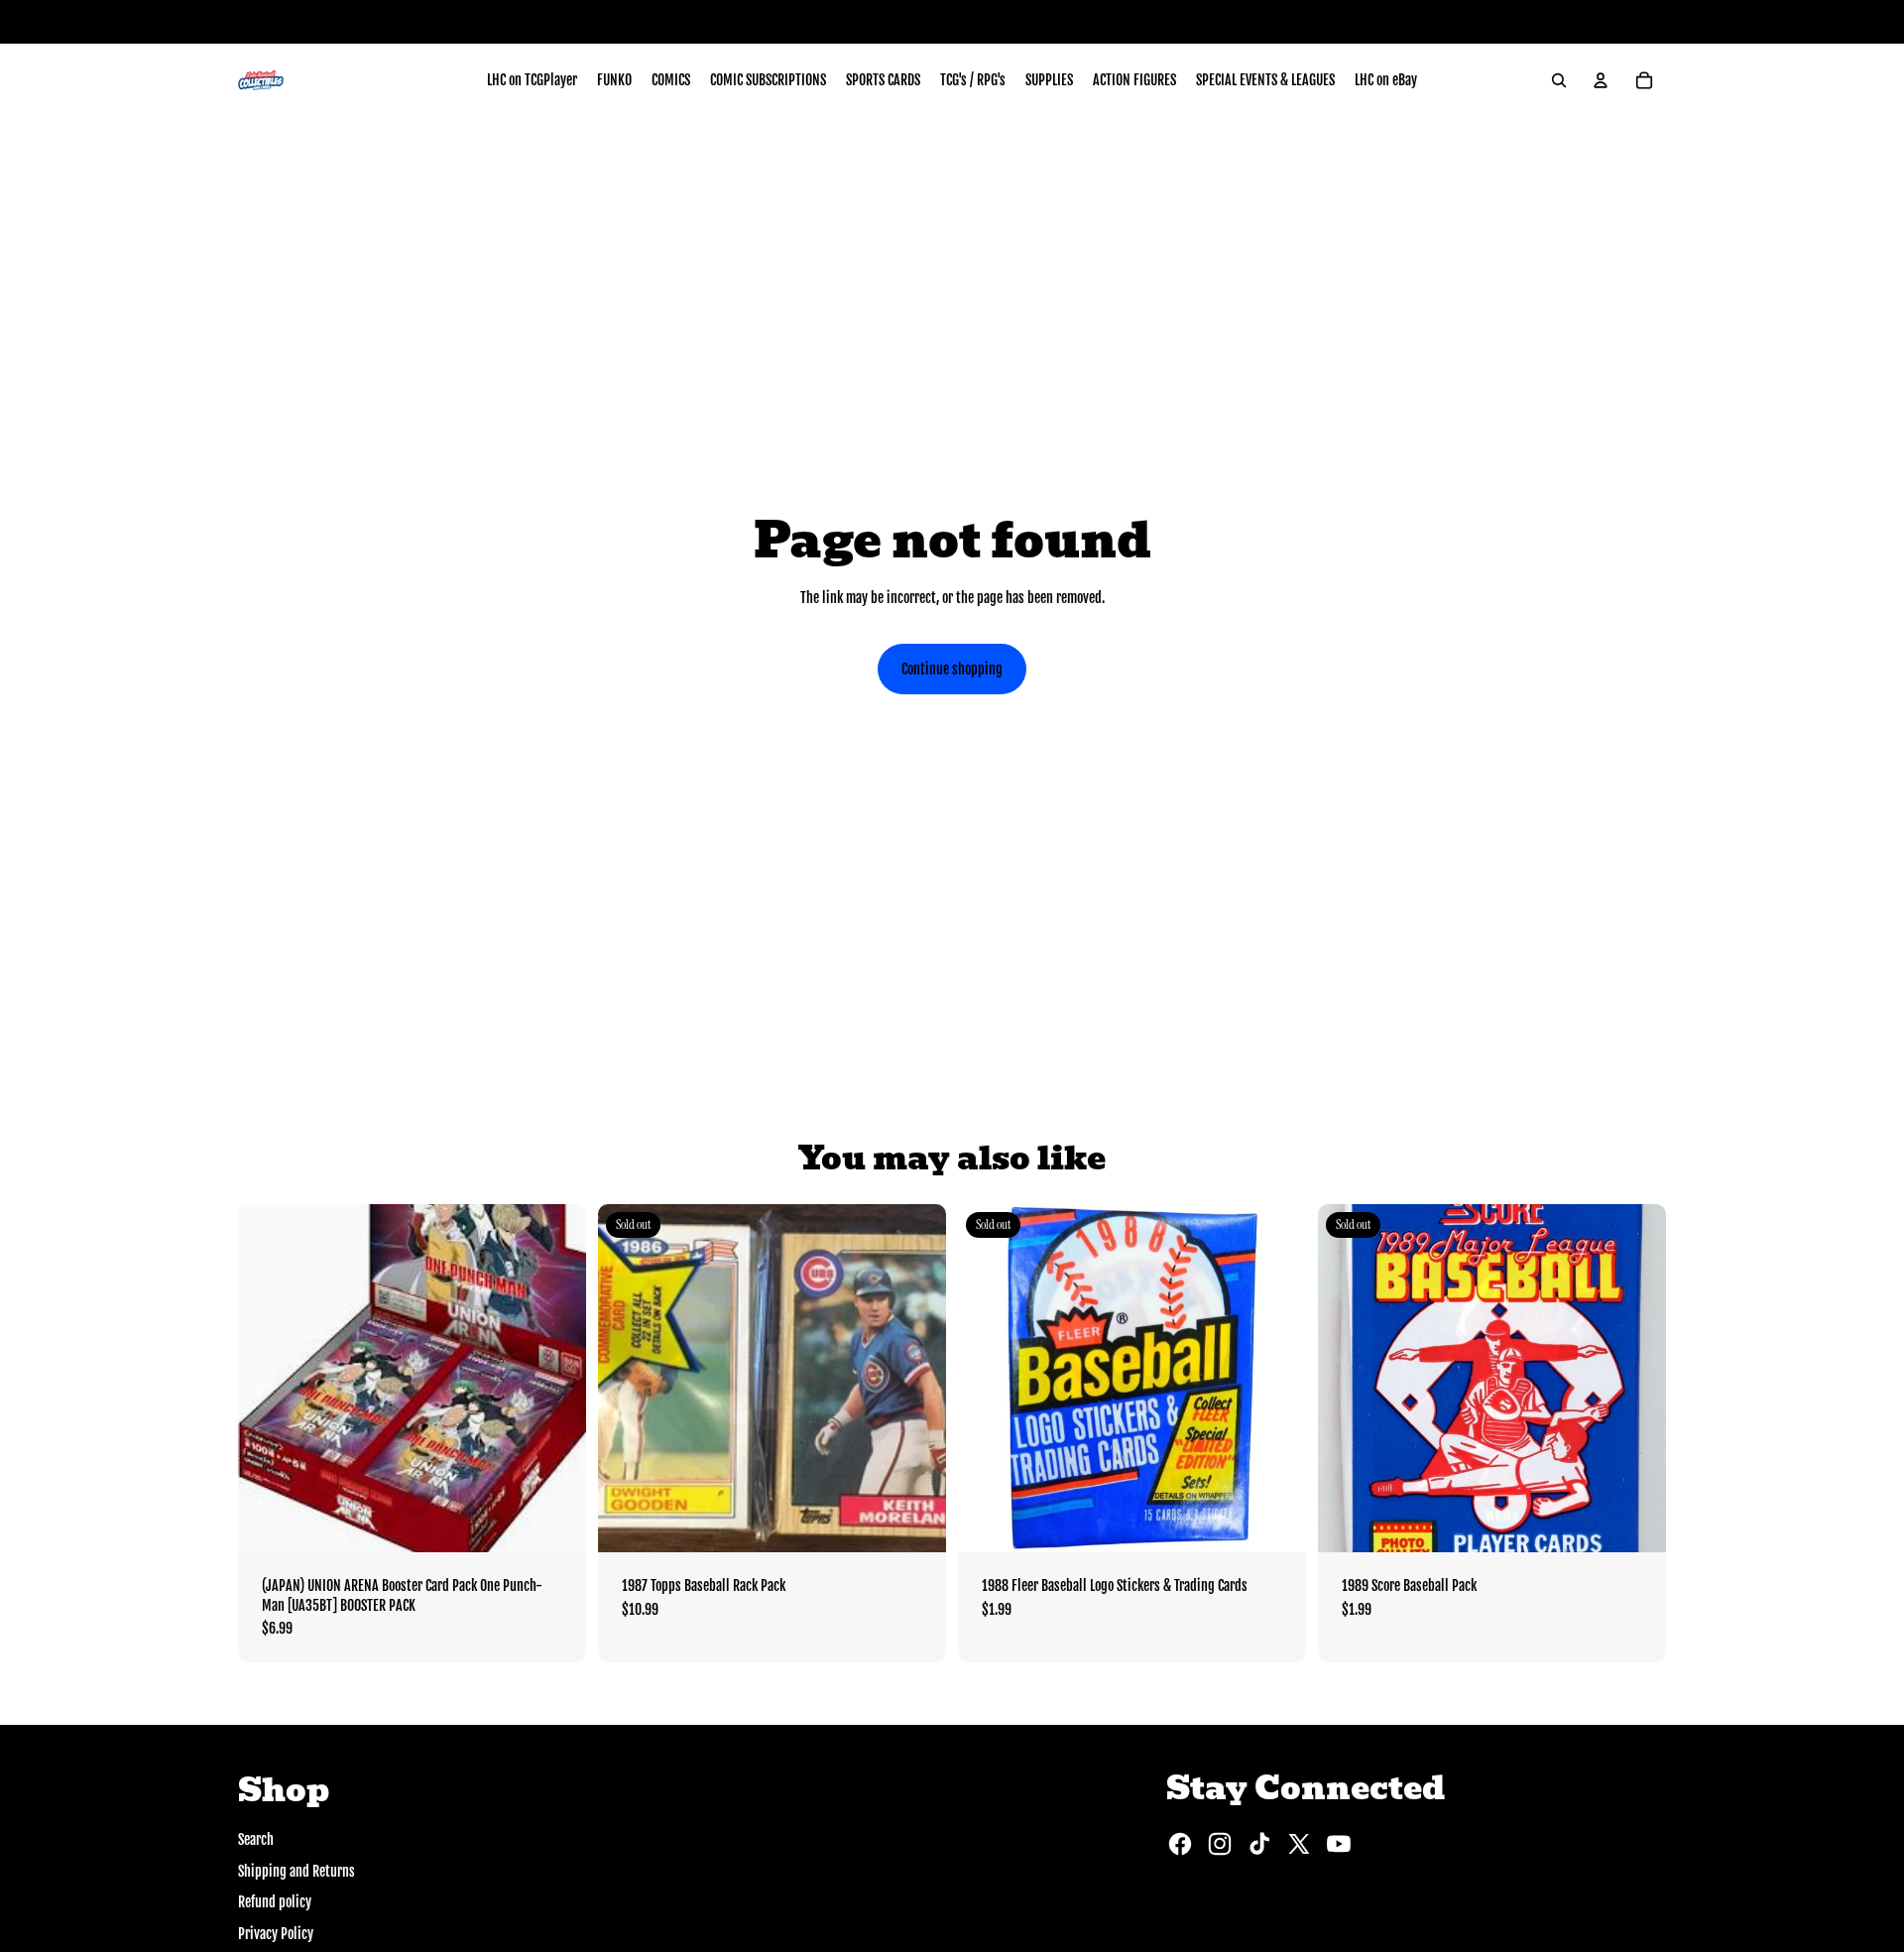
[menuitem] (532, 80)
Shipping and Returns (297, 1871)
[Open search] (1559, 80)
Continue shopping (952, 669)
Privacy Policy (276, 1934)
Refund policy (275, 1902)
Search (256, 1839)
